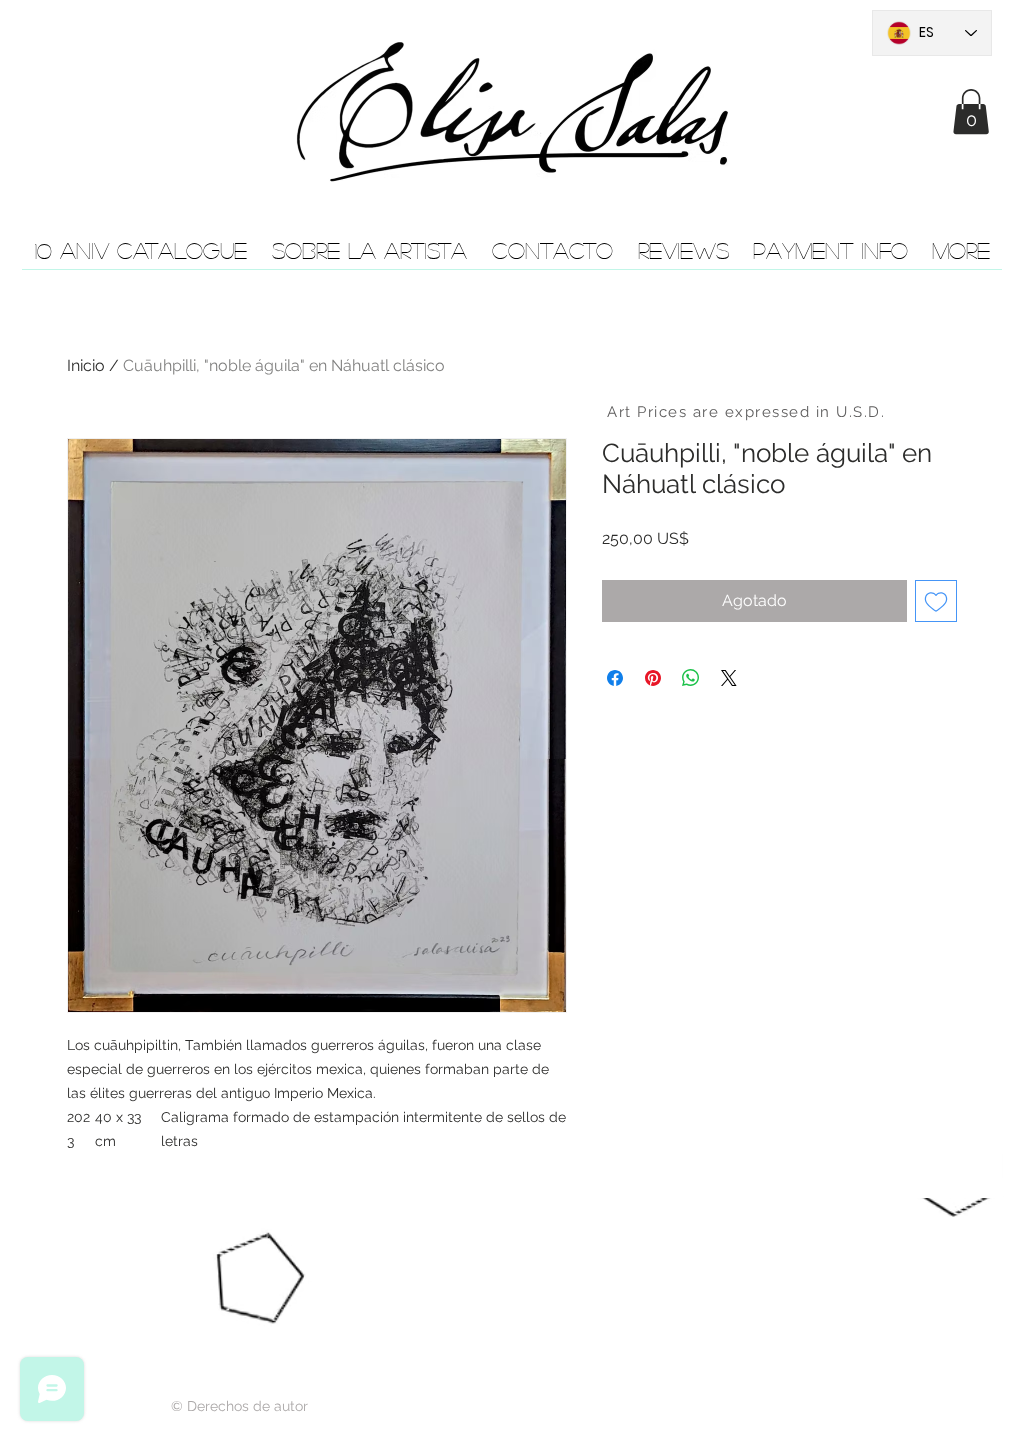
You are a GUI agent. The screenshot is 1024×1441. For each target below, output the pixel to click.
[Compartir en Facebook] (615, 678)
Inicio (86, 365)
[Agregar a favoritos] (936, 601)
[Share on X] (729, 678)
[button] (971, 111)
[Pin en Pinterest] (653, 678)
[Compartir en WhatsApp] (691, 678)
